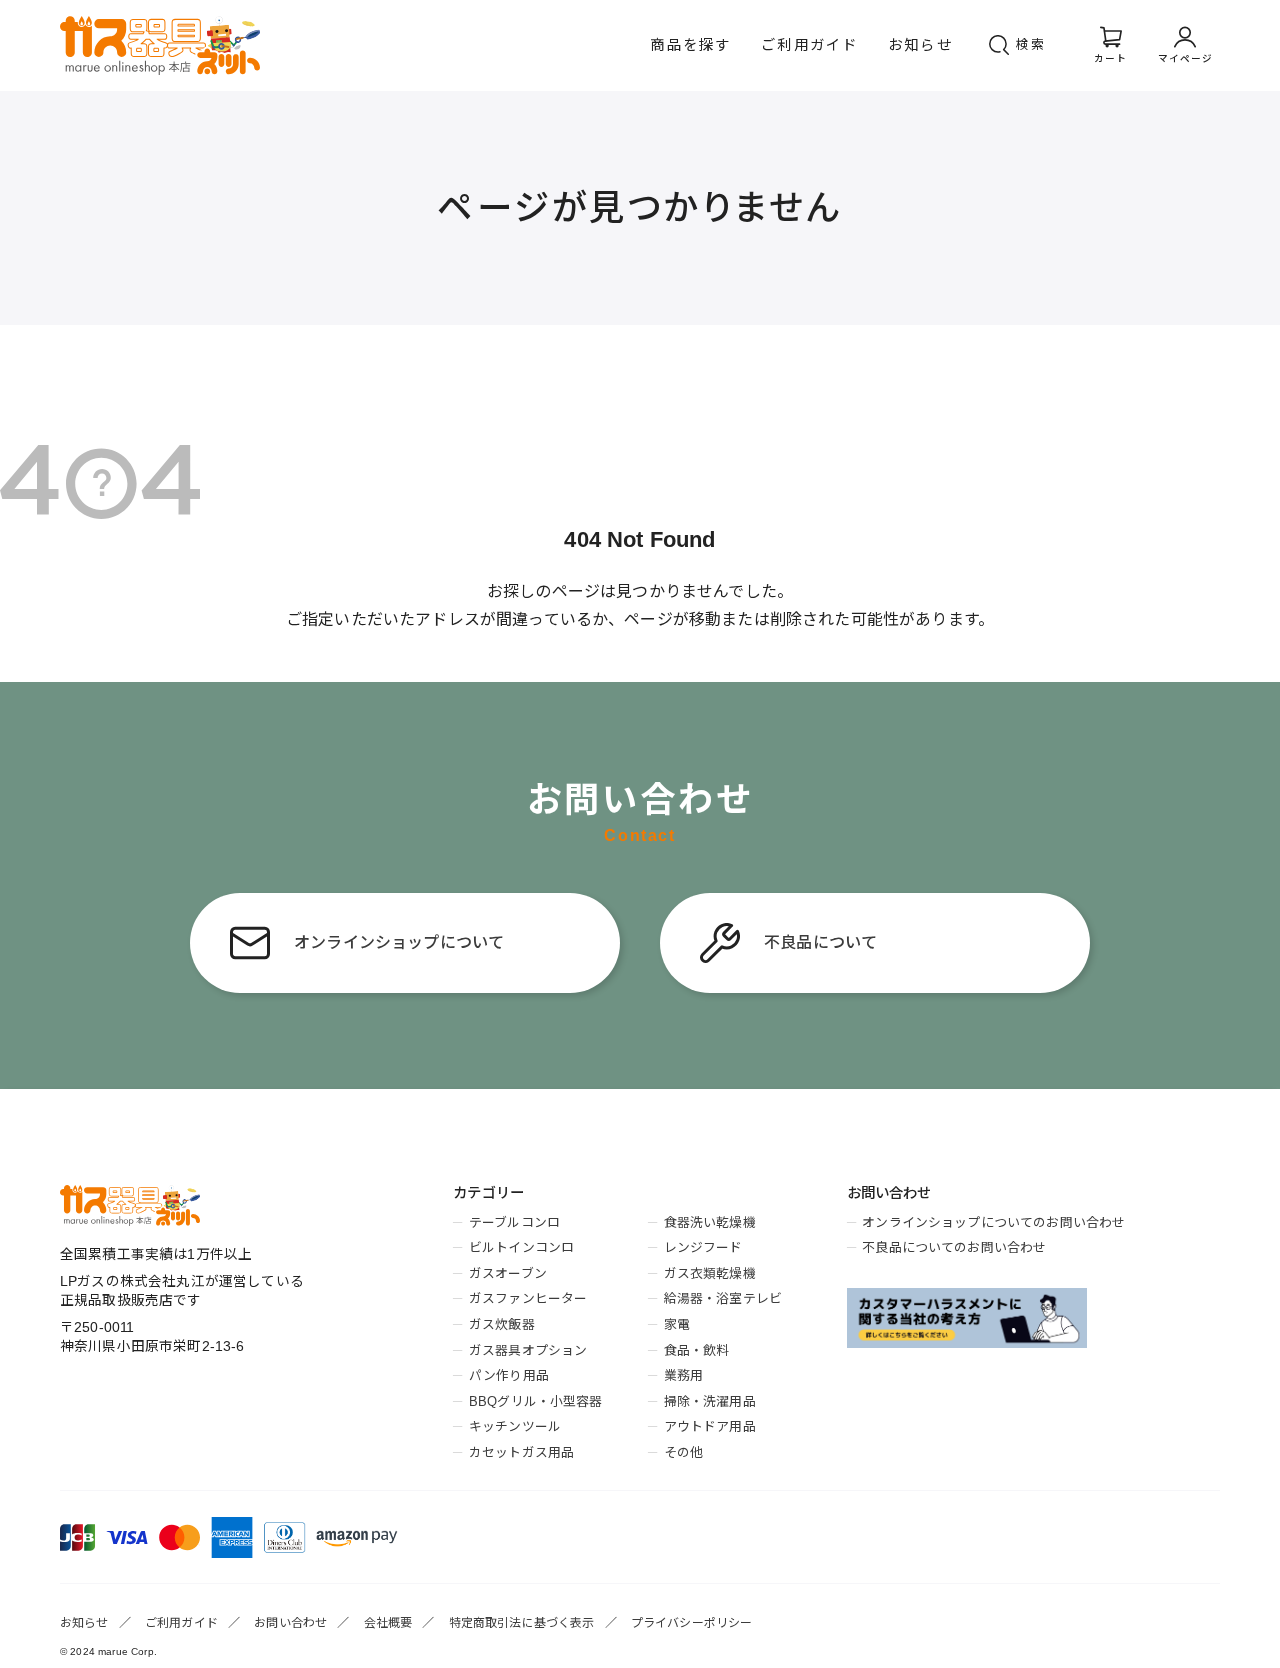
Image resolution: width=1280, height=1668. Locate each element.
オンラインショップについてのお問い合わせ (993, 1222)
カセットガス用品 (521, 1452)
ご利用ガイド (809, 45)
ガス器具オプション (528, 1350)
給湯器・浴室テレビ (723, 1298)
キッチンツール (515, 1426)
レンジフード (703, 1247)
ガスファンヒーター (528, 1298)
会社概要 (388, 1623)
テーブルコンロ (514, 1222)
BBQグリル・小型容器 (535, 1401)
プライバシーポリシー (692, 1623)
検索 (1031, 44)
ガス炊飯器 (501, 1324)
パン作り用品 (509, 1375)
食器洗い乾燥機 (710, 1222)
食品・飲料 (696, 1350)
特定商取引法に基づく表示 (522, 1623)
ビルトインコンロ (521, 1247)
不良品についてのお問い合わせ (954, 1247)
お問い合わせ (290, 1623)
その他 (683, 1452)
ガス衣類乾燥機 (710, 1273)
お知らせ (920, 45)
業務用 (683, 1375)
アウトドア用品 (710, 1426)
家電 (677, 1324)
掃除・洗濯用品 (710, 1401)
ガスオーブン (508, 1273)
